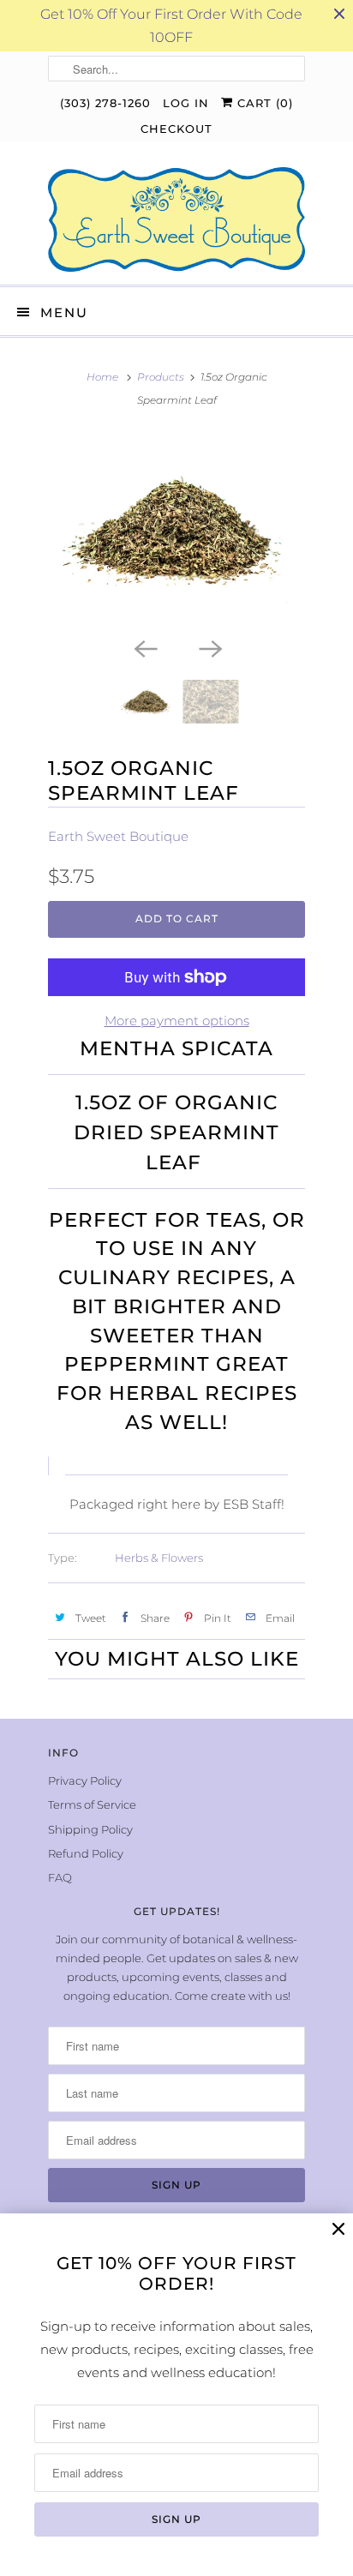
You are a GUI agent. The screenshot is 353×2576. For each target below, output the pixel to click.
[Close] (338, 2229)
